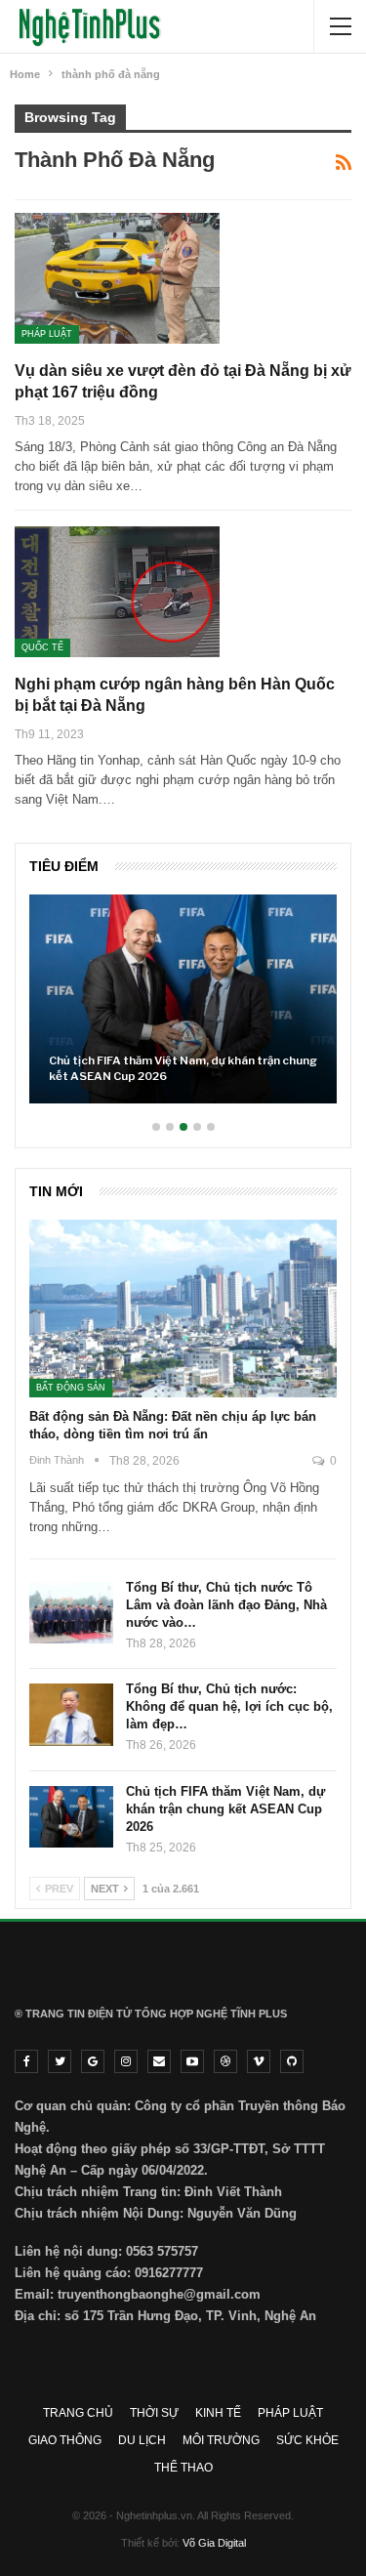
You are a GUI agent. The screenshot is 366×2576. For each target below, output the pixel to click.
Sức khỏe (307, 2440)
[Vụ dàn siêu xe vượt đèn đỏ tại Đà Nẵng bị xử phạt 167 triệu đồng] (117, 278)
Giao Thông (65, 2440)
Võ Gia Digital (214, 2543)
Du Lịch (142, 2440)
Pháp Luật (47, 334)
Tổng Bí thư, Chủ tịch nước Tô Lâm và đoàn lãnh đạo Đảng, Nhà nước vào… (226, 1605)
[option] (183, 1009)
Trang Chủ (78, 2413)
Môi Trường (221, 2440)
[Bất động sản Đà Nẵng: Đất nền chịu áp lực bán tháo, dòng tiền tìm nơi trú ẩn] (183, 1309)
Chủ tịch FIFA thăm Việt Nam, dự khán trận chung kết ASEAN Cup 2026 (183, 1068)
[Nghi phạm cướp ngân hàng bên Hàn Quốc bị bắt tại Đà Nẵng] (117, 592)
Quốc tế (42, 647)
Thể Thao (183, 2468)
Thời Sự (154, 2413)
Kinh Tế (218, 2413)
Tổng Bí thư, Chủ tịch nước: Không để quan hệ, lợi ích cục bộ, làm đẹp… (229, 1706)
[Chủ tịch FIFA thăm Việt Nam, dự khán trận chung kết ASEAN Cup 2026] (183, 999)
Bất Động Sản (71, 1388)
